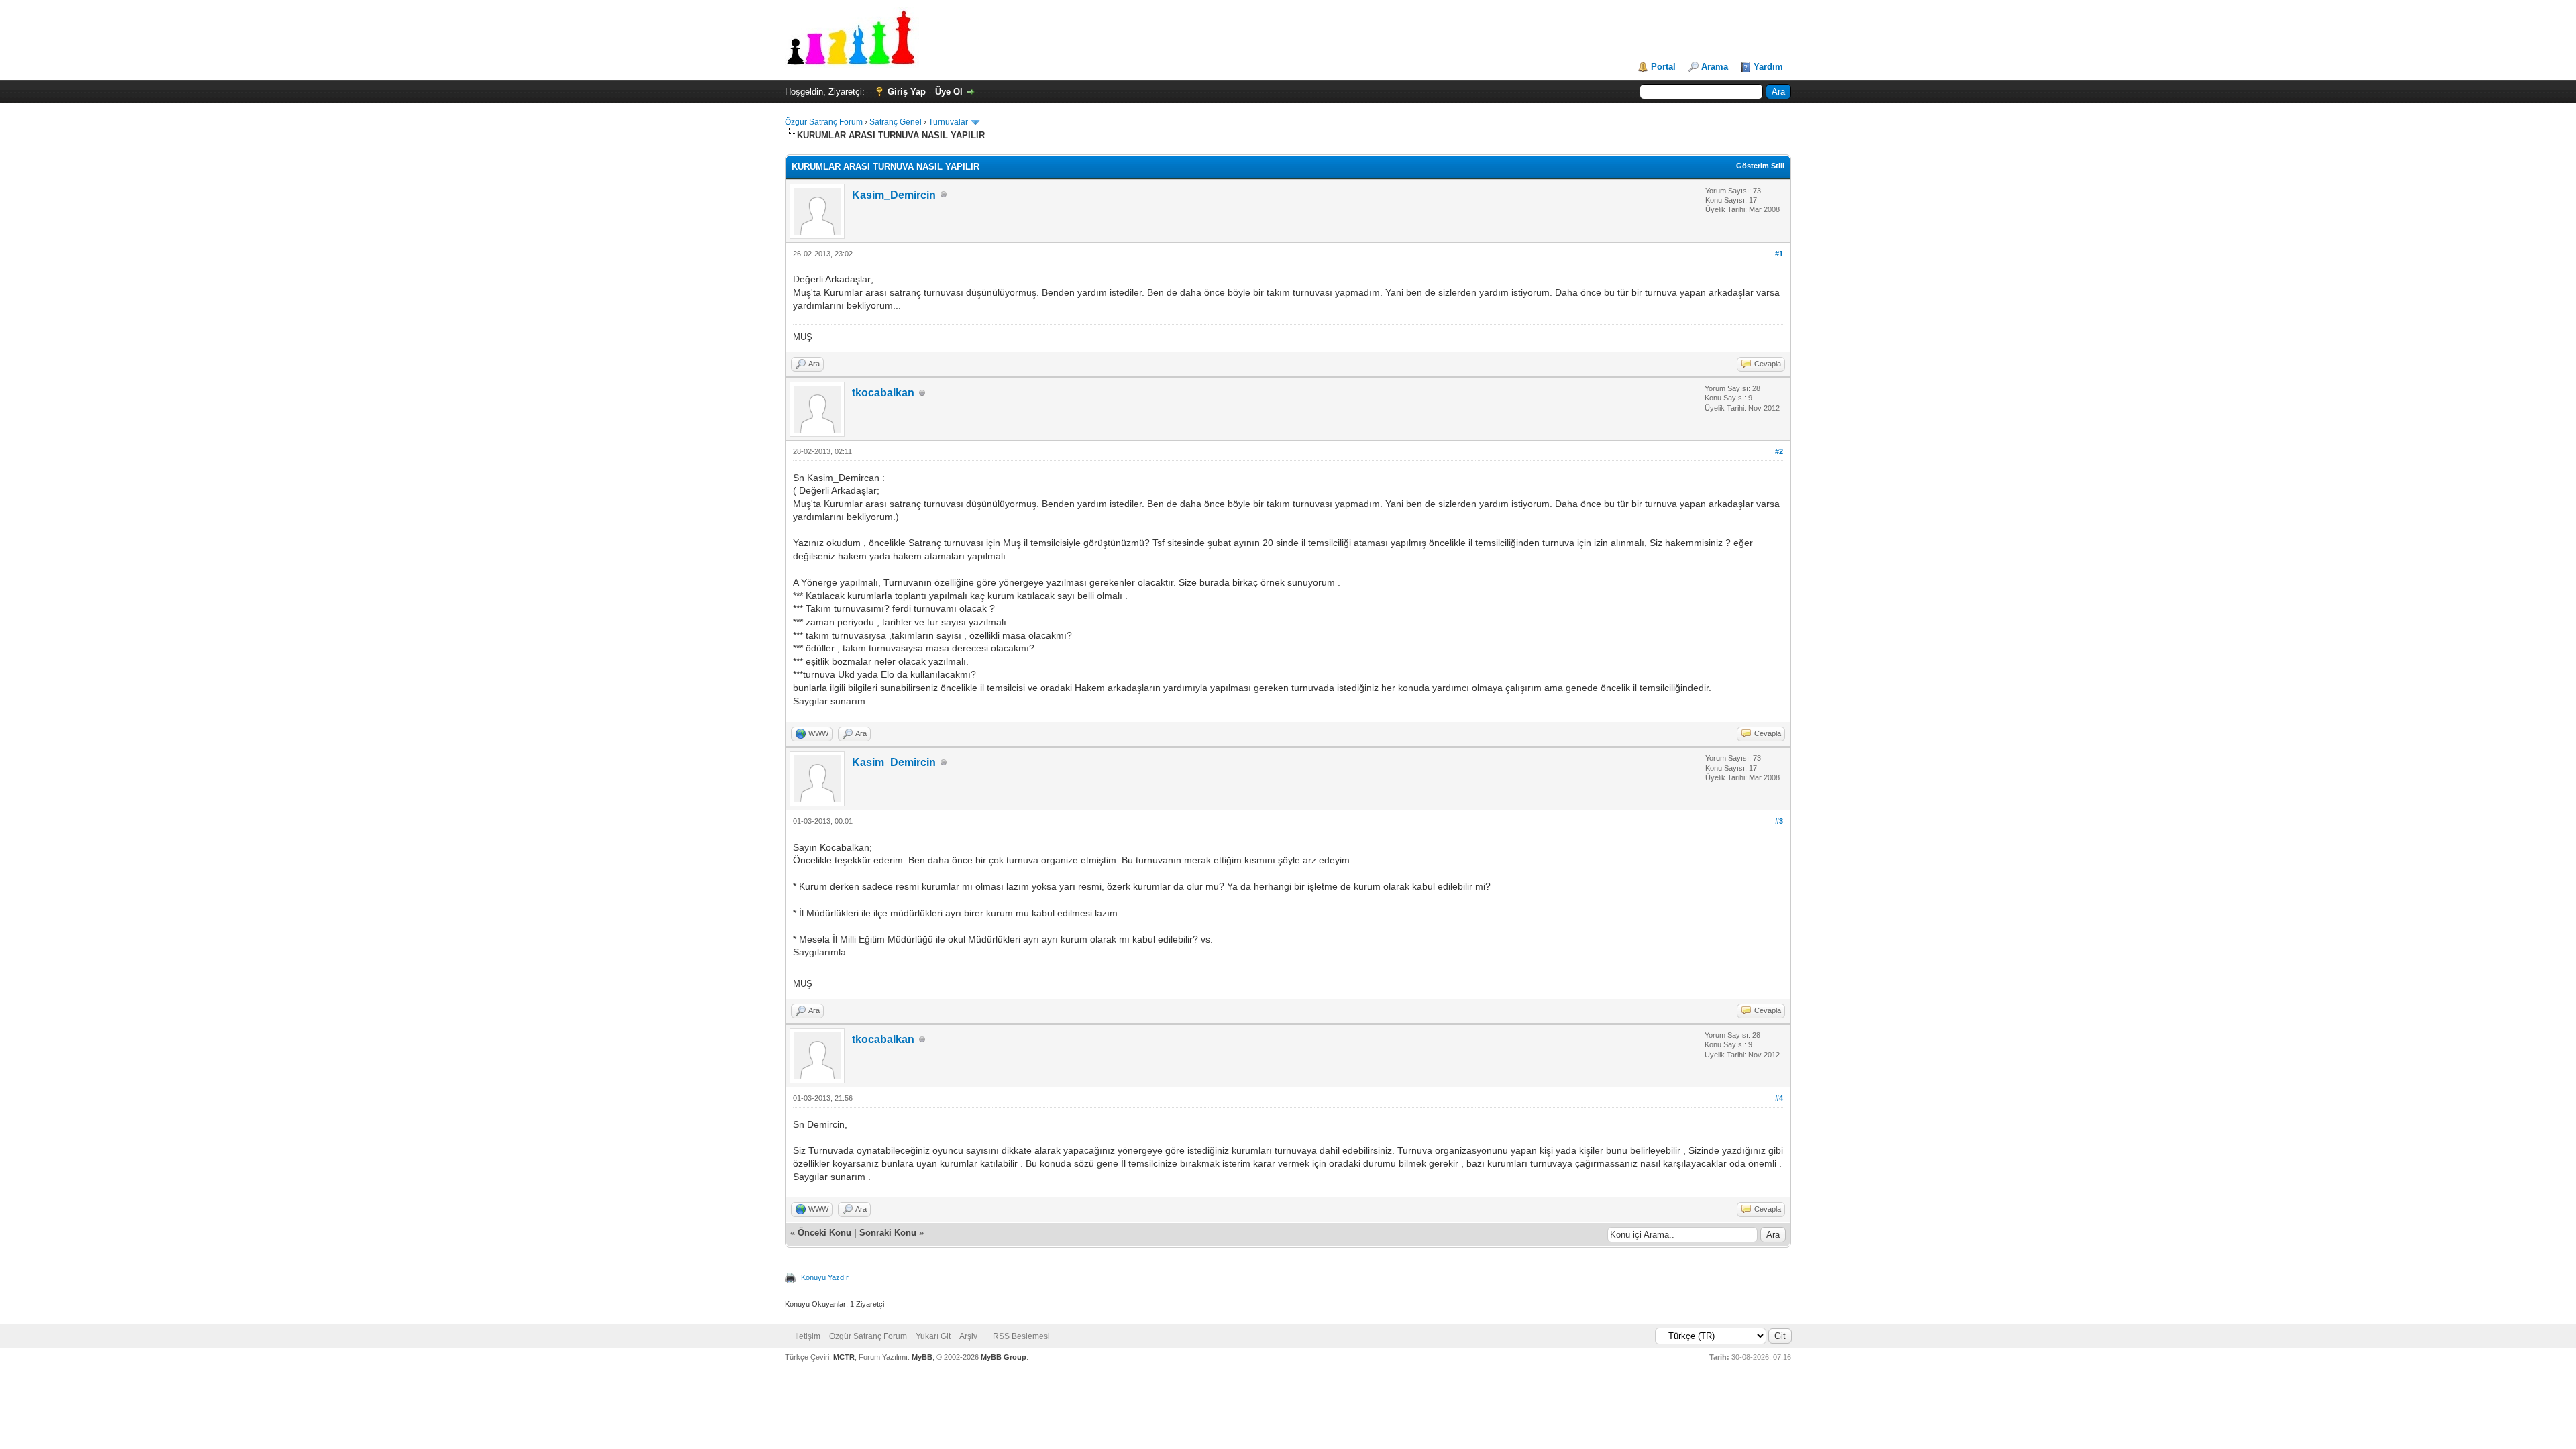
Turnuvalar (948, 122)
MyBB (922, 1357)
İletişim (808, 1336)
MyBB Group (1004, 1357)
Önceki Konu (824, 1233)
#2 (1779, 451)
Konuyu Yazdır (825, 1277)
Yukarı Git (933, 1336)
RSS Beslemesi (1021, 1336)
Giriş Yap (907, 92)
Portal (1663, 67)
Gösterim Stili (1760, 166)
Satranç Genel (896, 122)
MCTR (844, 1357)
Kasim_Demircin (894, 195)
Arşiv (968, 1336)
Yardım (1768, 67)
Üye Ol (949, 92)
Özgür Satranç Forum (824, 122)
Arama (1715, 67)
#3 (1779, 821)
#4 (1779, 1098)
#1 (1779, 254)
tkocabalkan (883, 393)
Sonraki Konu (888, 1233)
